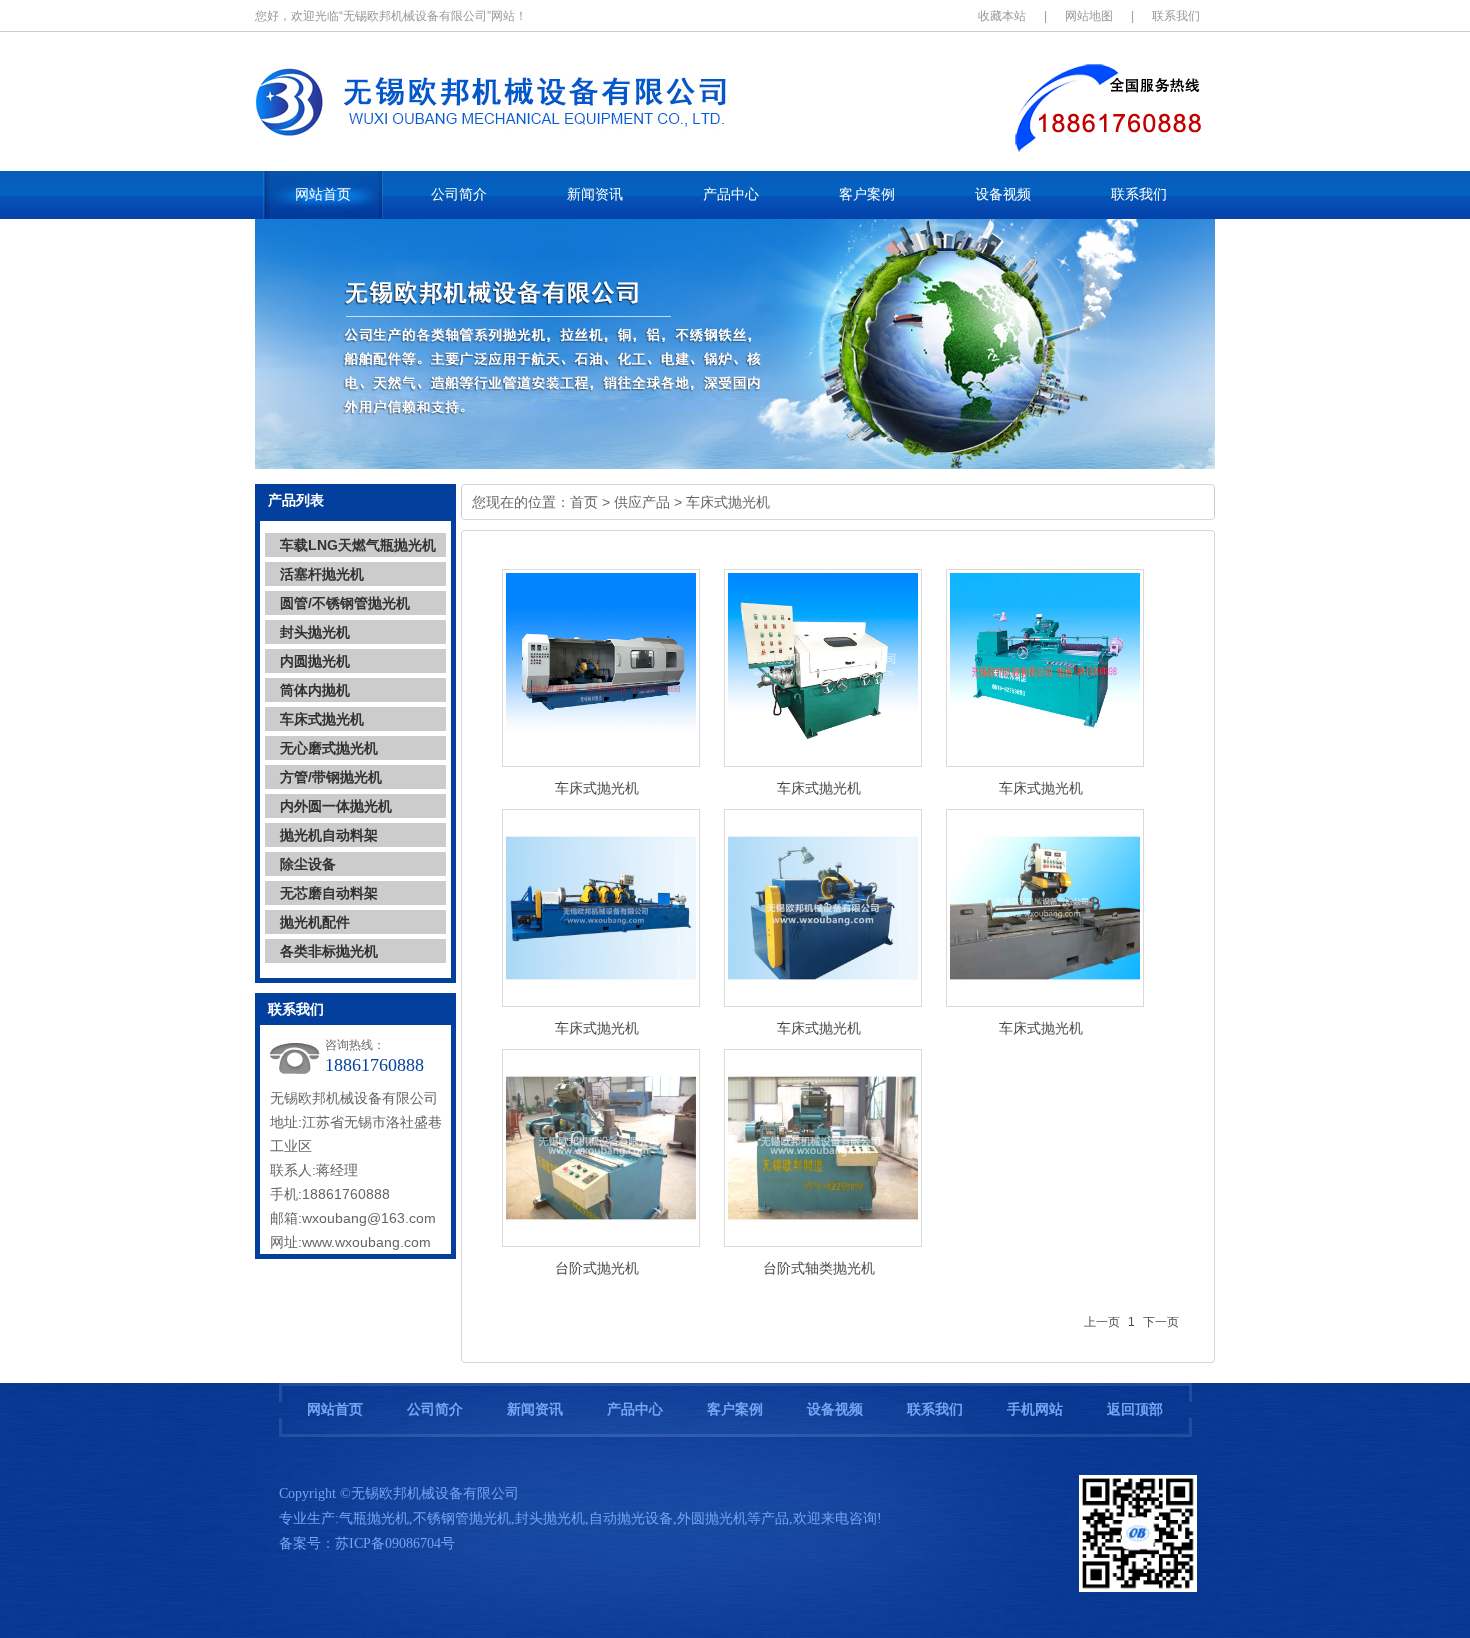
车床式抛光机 (322, 719)
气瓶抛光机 (374, 1518)
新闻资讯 (535, 1409)
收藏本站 (1002, 16)
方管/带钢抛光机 (331, 777)
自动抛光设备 (631, 1518)
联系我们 (1176, 16)
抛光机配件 (315, 922)
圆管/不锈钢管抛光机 (345, 603)
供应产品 (642, 502)
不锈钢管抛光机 (462, 1518)
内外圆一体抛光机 (336, 806)
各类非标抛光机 (329, 951)
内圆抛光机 (315, 661)
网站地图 (1089, 16)
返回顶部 (1135, 1409)
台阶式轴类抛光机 (819, 1268)
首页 (584, 502)
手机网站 (1035, 1409)
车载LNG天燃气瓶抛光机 (358, 545)
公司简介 (435, 1409)
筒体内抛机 (315, 690)
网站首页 (335, 1409)
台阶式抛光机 (597, 1268)
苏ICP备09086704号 (395, 1543)
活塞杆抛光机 (322, 574)
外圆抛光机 (712, 1518)
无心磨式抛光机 (329, 748)
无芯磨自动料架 (329, 893)
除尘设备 (308, 864)
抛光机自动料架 (329, 835)
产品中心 (635, 1409)
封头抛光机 (315, 632)
